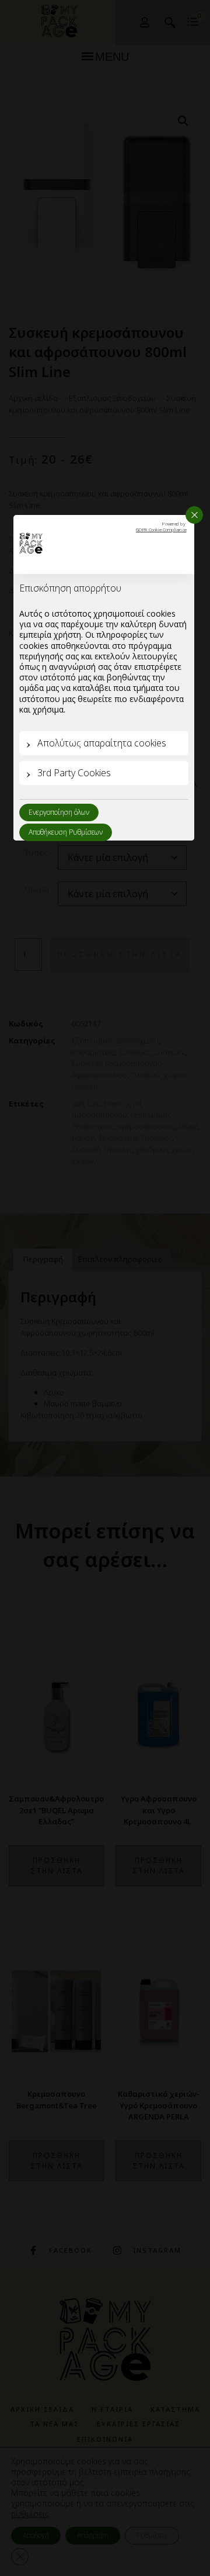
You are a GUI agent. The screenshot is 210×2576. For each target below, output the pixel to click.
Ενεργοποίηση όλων (59, 812)
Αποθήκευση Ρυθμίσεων (66, 832)
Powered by (161, 527)
